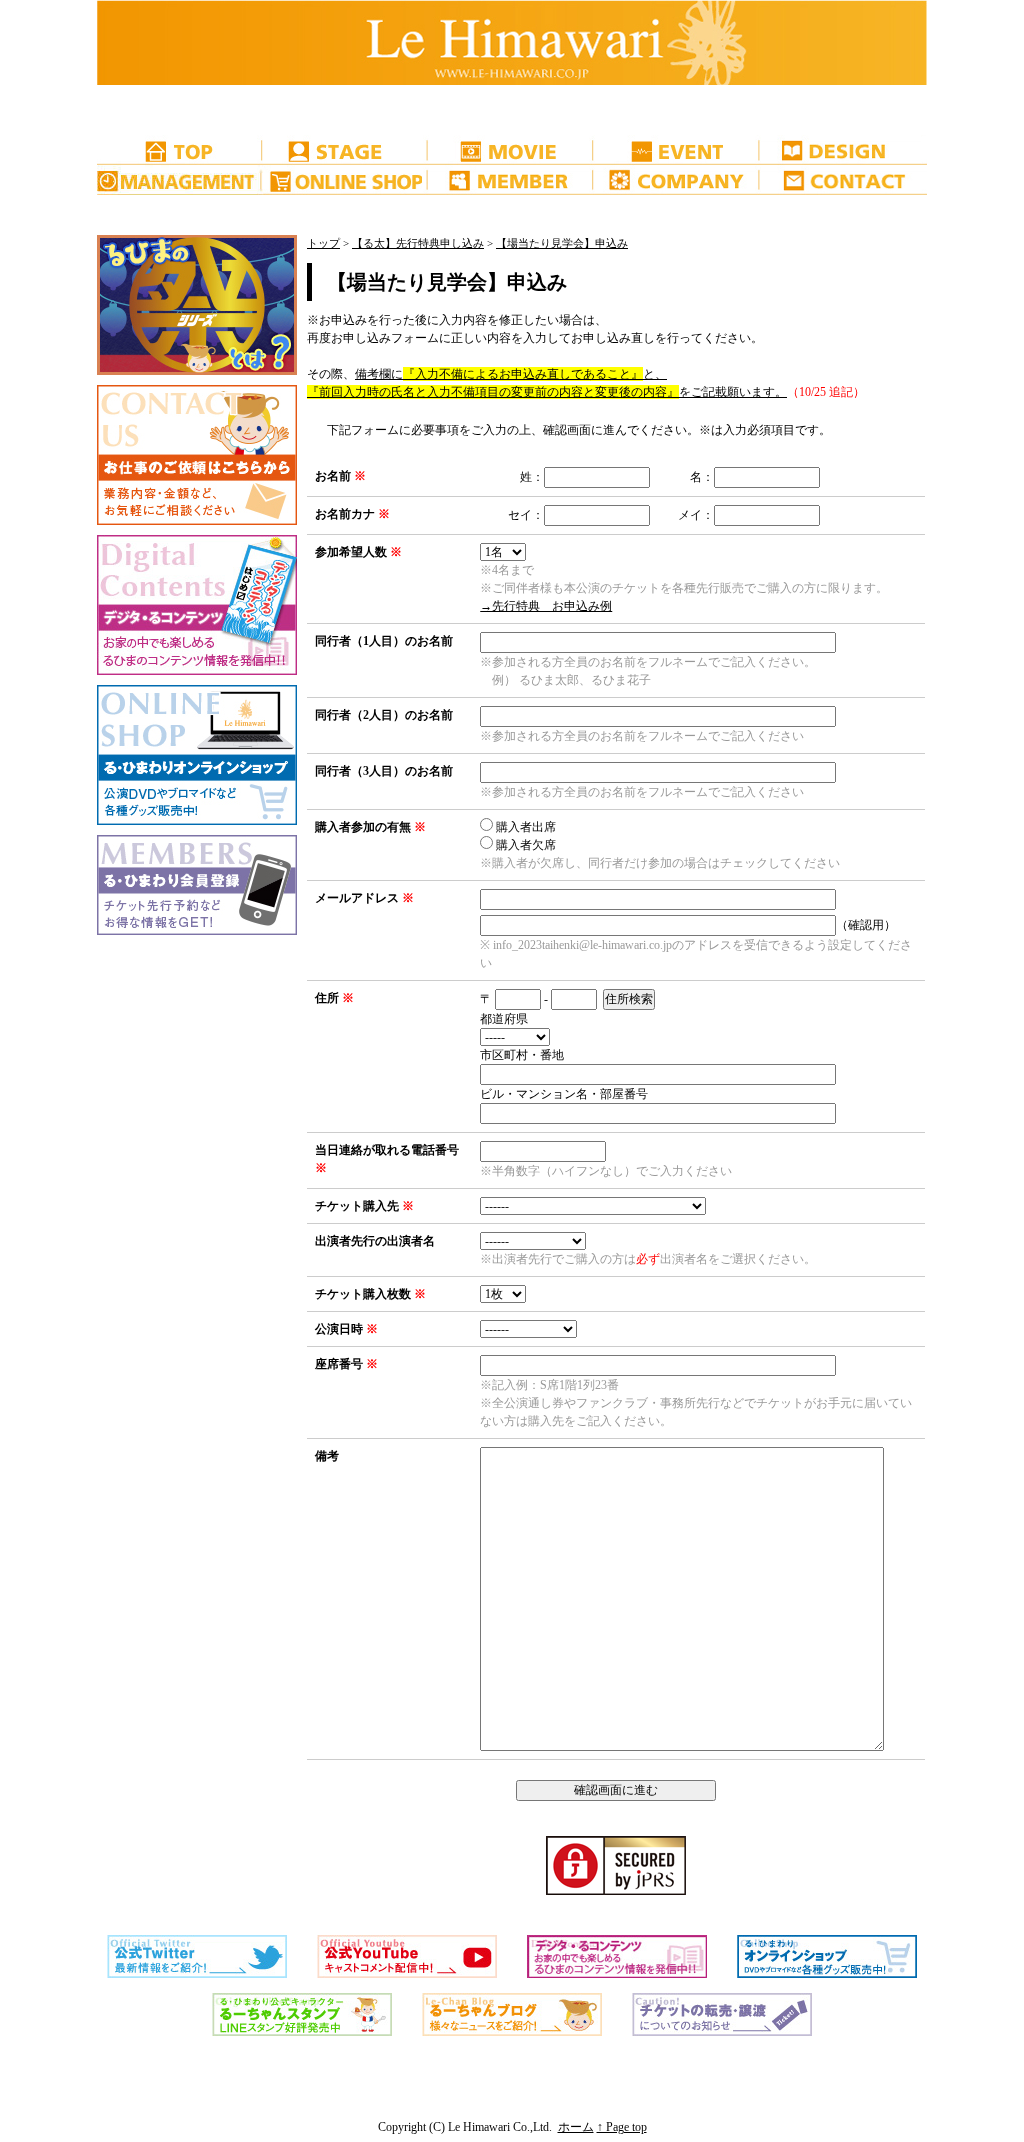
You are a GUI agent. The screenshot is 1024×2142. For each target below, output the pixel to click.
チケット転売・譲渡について (180, 210)
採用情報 (180, 110)
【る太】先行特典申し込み (418, 243)
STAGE (346, 150)
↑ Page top (622, 2127)
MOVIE (512, 150)
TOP (180, 150)
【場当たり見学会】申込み (562, 243)
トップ (323, 243)
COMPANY (678, 180)
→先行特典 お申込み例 (546, 606)
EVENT (678, 150)
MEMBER (512, 180)
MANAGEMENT (180, 180)
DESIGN (844, 150)
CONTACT (844, 180)
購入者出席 (526, 827)
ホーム (576, 2127)
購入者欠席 (526, 845)
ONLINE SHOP (346, 180)
